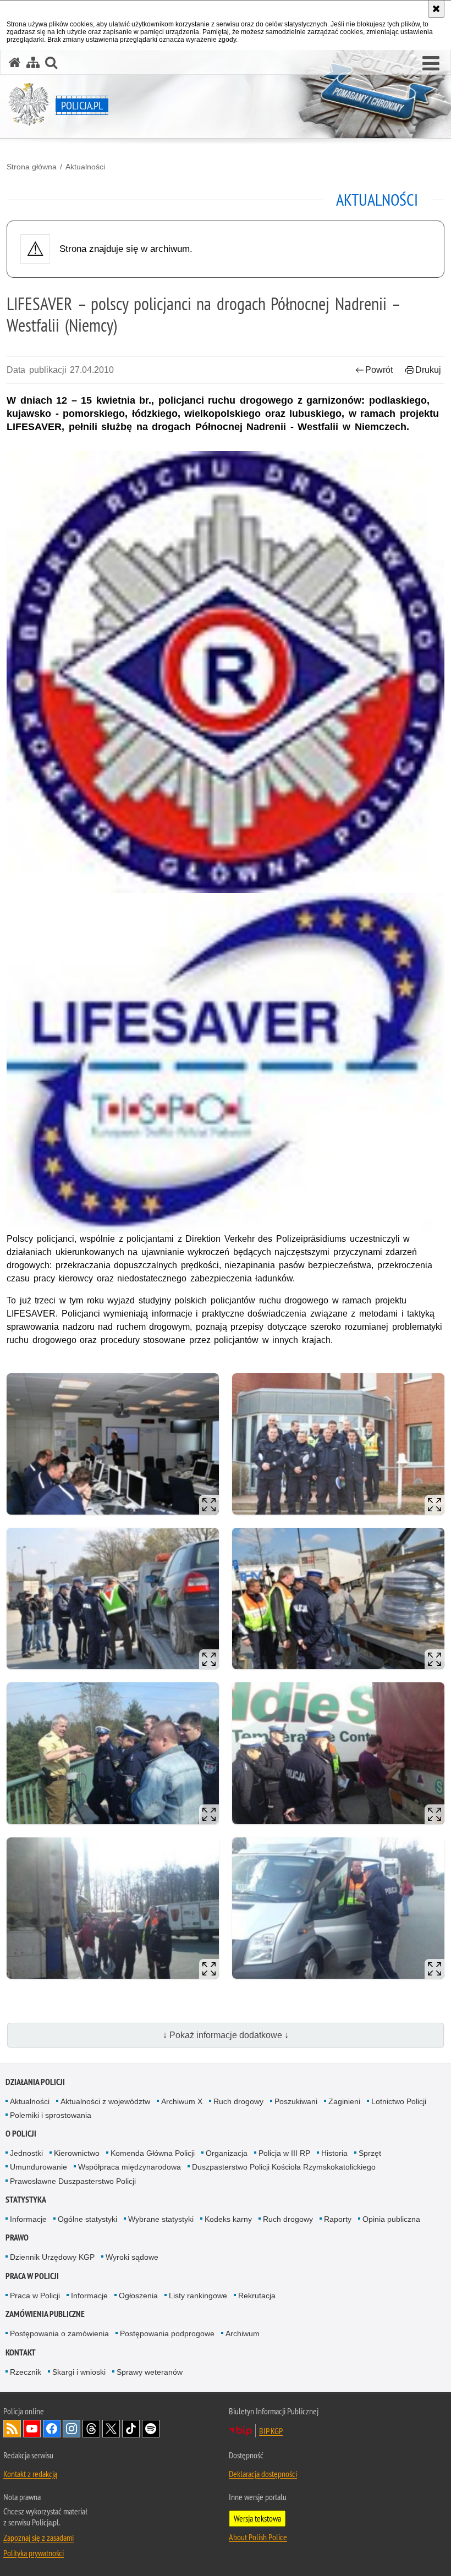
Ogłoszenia (138, 2296)
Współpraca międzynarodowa (130, 2167)
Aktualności (85, 167)
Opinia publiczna (391, 2219)
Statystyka (26, 2200)
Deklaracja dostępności (263, 2474)
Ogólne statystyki (87, 2219)
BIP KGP (271, 2431)
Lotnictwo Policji (399, 2101)
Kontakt (21, 2352)
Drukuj (428, 370)
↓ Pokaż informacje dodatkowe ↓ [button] (226, 2035)
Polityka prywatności (34, 2553)
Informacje (28, 2219)
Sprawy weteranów (150, 2372)
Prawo (17, 2238)
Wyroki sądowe (132, 2257)
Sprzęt (370, 2153)
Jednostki (26, 2153)
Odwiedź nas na (32, 2429)
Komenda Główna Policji (153, 2153)
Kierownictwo (77, 2153)
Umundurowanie (38, 2167)
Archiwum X (182, 2101)
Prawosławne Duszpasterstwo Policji (73, 2181)
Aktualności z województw (105, 2101)
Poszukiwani (296, 2101)
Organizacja (227, 2153)
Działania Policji (35, 2082)
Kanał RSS (12, 2429)
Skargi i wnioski (79, 2372)
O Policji (21, 2134)
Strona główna (32, 167)
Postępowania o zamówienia (59, 2333)
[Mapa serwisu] (33, 62)
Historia (334, 2153)
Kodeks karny (228, 2219)
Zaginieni (344, 2101)
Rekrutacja (257, 2296)
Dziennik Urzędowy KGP (52, 2257)
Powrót (379, 370)
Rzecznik (26, 2372)
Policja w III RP (284, 2153)
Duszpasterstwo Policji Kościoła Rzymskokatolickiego (284, 2167)
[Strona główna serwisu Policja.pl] (15, 62)
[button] (431, 64)
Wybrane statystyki (161, 2219)
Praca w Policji (32, 2276)
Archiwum (243, 2333)
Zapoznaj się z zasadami (38, 2538)
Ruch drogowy (238, 2101)
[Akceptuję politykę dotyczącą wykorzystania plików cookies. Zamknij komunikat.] (436, 9)
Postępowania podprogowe (167, 2333)
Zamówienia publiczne (45, 2314)
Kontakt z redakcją (30, 2474)
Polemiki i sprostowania (51, 2115)
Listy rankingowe (198, 2296)
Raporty (338, 2219)
